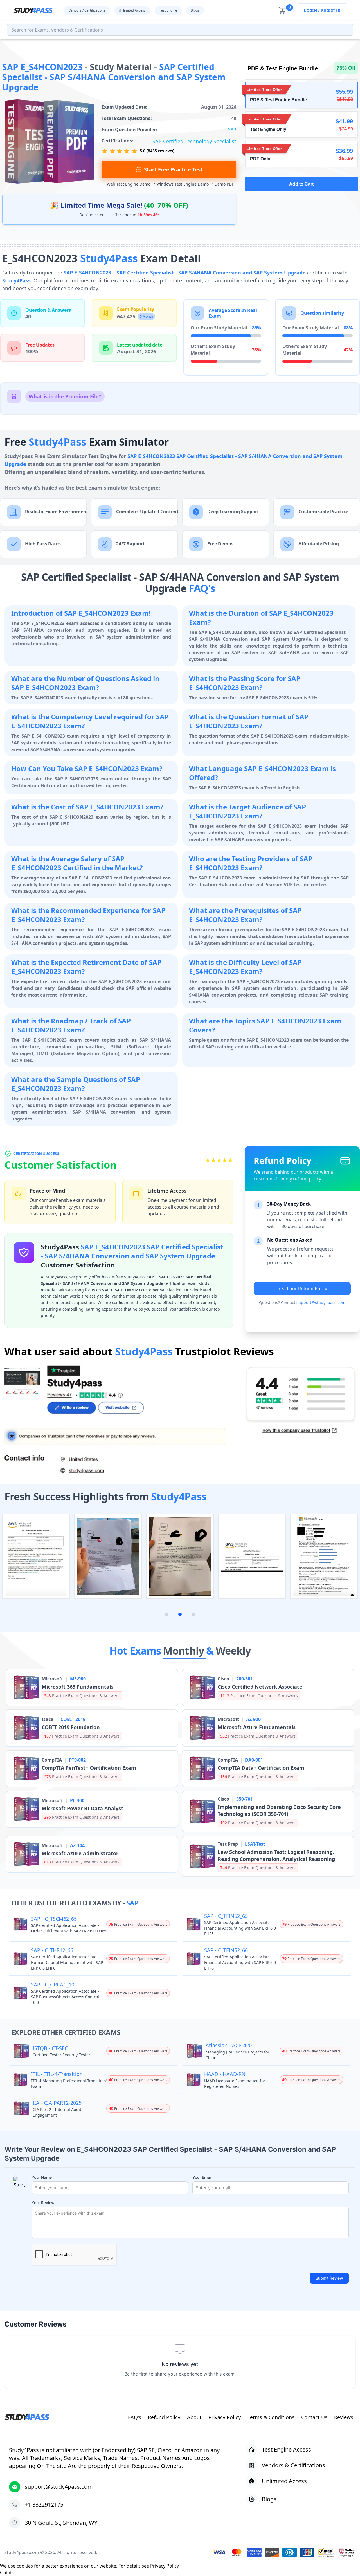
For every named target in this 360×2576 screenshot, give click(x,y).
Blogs (195, 10)
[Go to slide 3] (193, 1614)
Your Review (43, 2203)
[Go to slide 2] (180, 1614)
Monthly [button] (185, 1651)
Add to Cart (301, 184)
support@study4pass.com (321, 1302)
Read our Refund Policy (302, 1289)
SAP (232, 130)
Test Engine (168, 10)
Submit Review (329, 2278)
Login (310, 10)
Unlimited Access (132, 10)
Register (331, 10)
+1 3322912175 (44, 2505)
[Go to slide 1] (166, 1614)
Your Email (202, 2177)
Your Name (42, 2177)
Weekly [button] (233, 1651)
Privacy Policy (164, 2566)
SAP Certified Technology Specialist (194, 141)
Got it (6, 2573)
